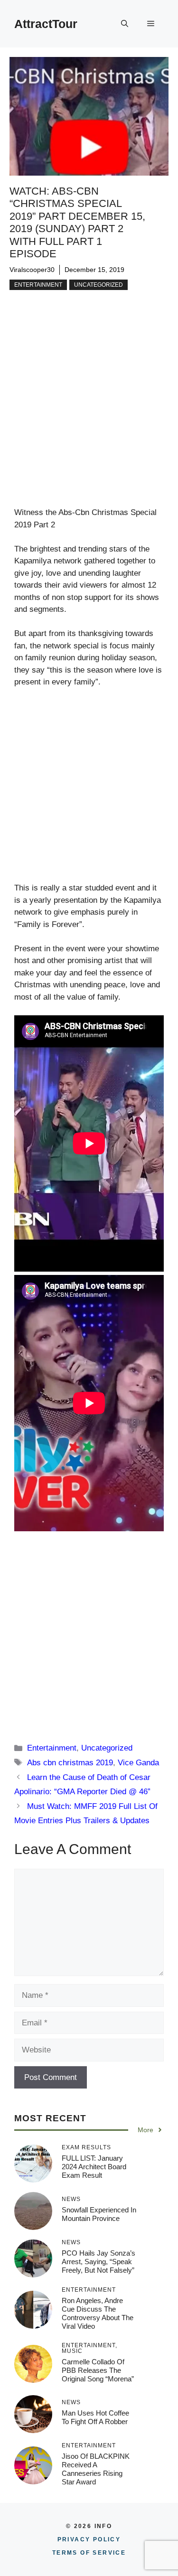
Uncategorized (98, 285)
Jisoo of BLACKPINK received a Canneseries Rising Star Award (96, 2469)
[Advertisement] (89, 414)
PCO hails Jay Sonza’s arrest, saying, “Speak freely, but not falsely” (98, 2262)
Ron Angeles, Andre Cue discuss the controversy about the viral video (98, 2313)
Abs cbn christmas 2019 (70, 1763)
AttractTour (46, 24)
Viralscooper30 (32, 270)
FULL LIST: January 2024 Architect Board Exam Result (94, 2167)
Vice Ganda (138, 1763)
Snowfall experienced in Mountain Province (99, 2214)
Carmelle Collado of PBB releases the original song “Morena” (98, 2370)
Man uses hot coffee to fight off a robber (95, 2417)
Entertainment (38, 285)
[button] (125, 24)
